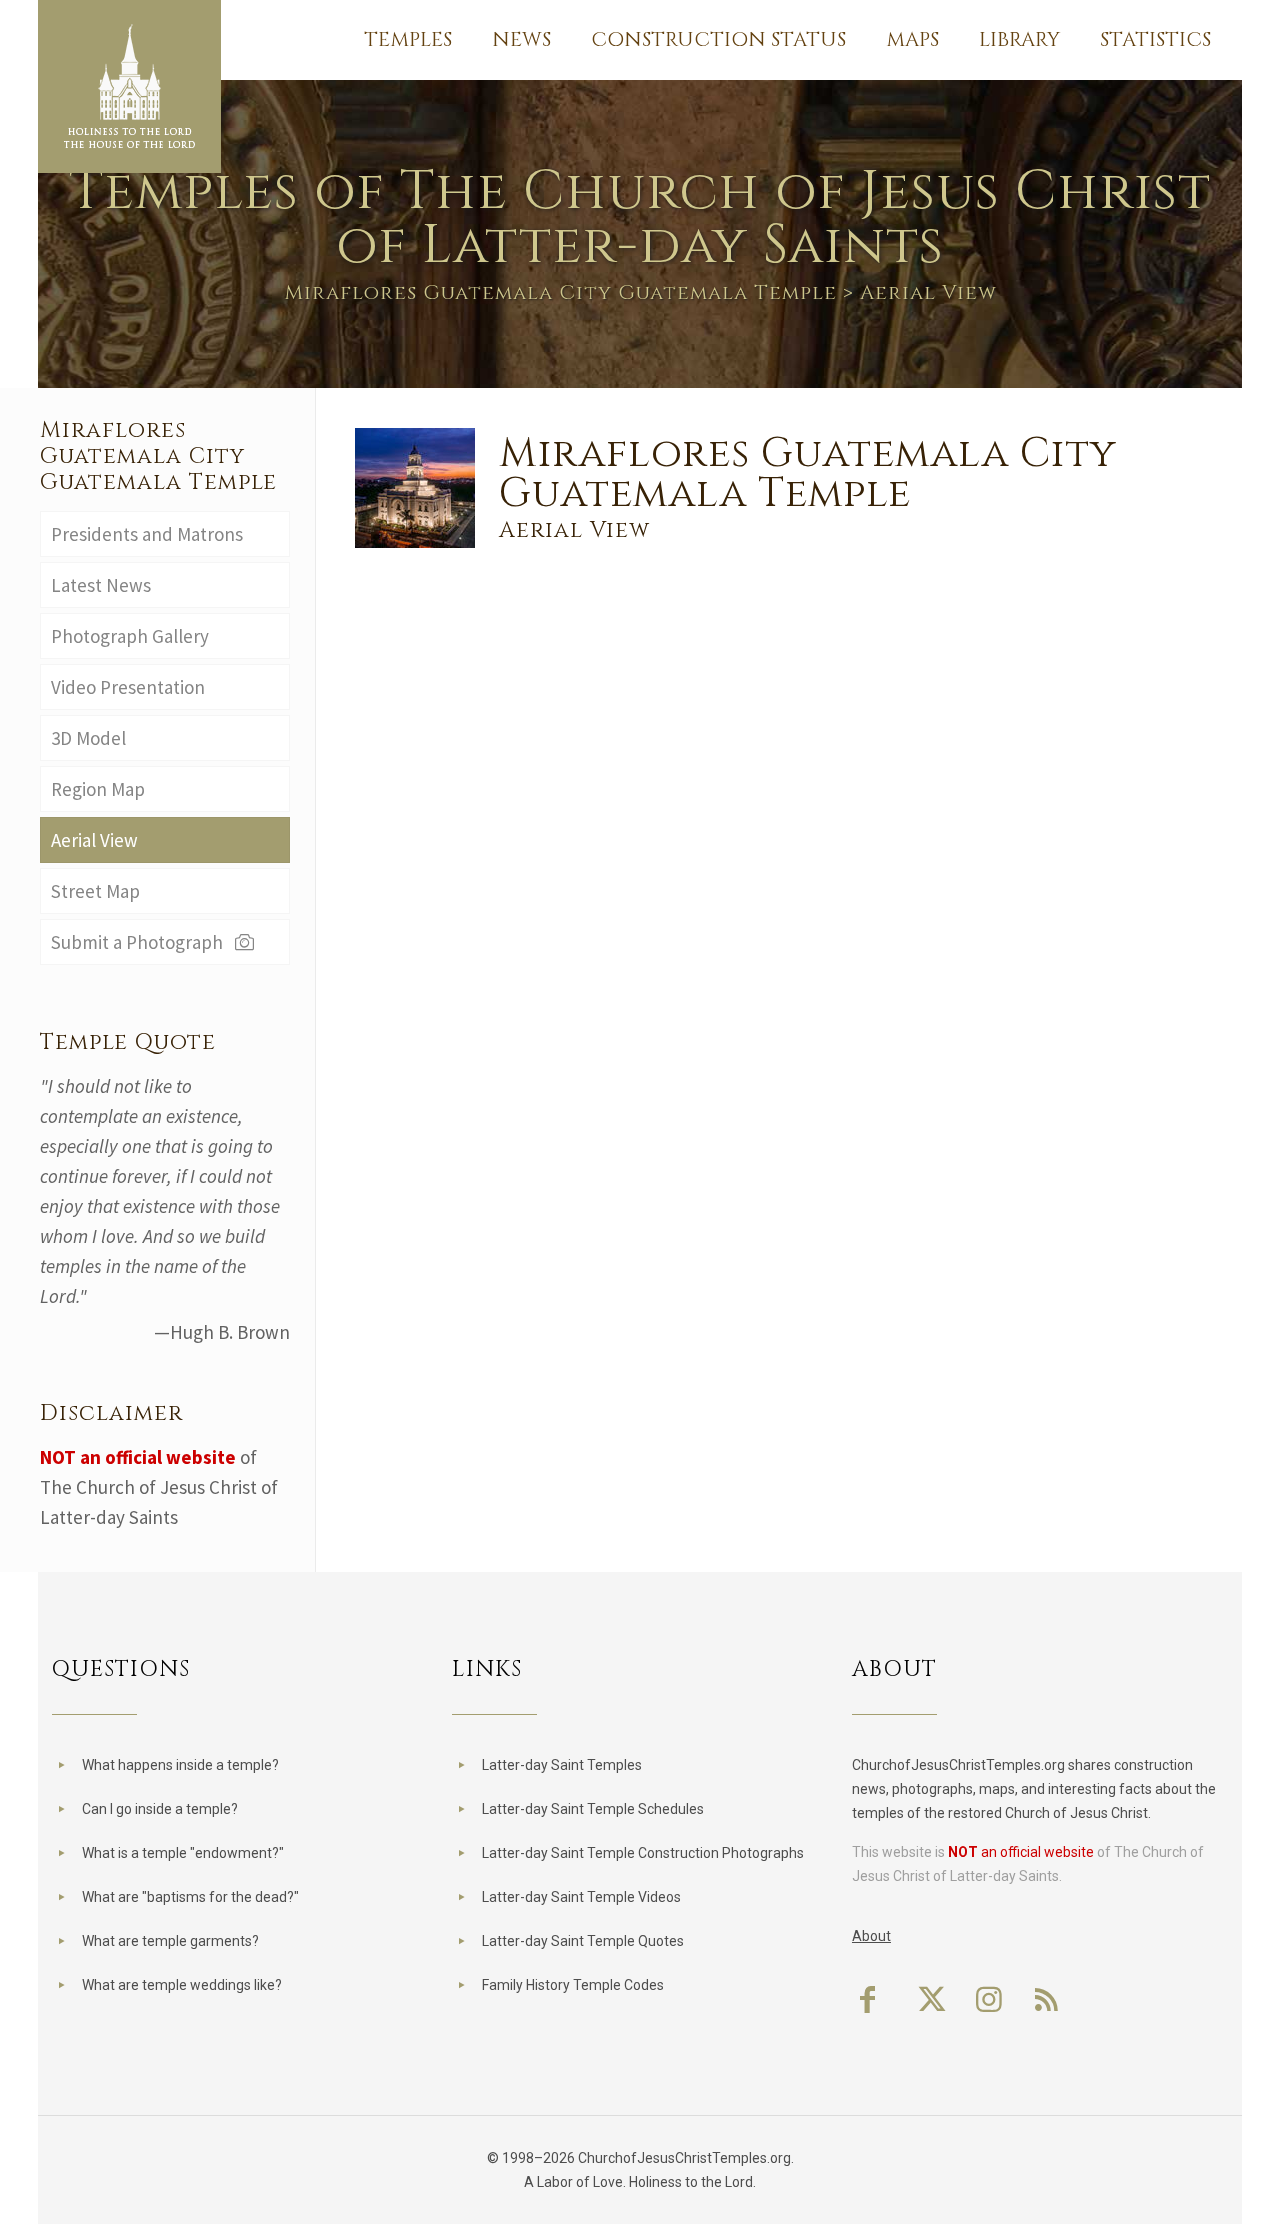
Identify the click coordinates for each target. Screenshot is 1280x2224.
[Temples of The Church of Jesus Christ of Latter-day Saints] (129, 86)
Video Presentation (128, 687)
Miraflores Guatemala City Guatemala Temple (560, 292)
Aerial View (94, 840)
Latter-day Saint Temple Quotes (583, 1941)
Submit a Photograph (141, 942)
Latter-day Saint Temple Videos (581, 1897)
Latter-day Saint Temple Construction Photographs (643, 1853)
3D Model (88, 738)
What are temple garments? (170, 1941)
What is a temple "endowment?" (183, 1853)
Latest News (101, 585)
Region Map (98, 789)
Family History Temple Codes (573, 1985)
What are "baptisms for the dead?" (190, 1897)
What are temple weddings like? (182, 1985)
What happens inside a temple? (180, 1765)
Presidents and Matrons (147, 534)
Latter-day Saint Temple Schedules (593, 1809)
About (871, 1936)
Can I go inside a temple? (160, 1809)
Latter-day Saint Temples (562, 1765)
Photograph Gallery (130, 636)
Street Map (95, 891)
